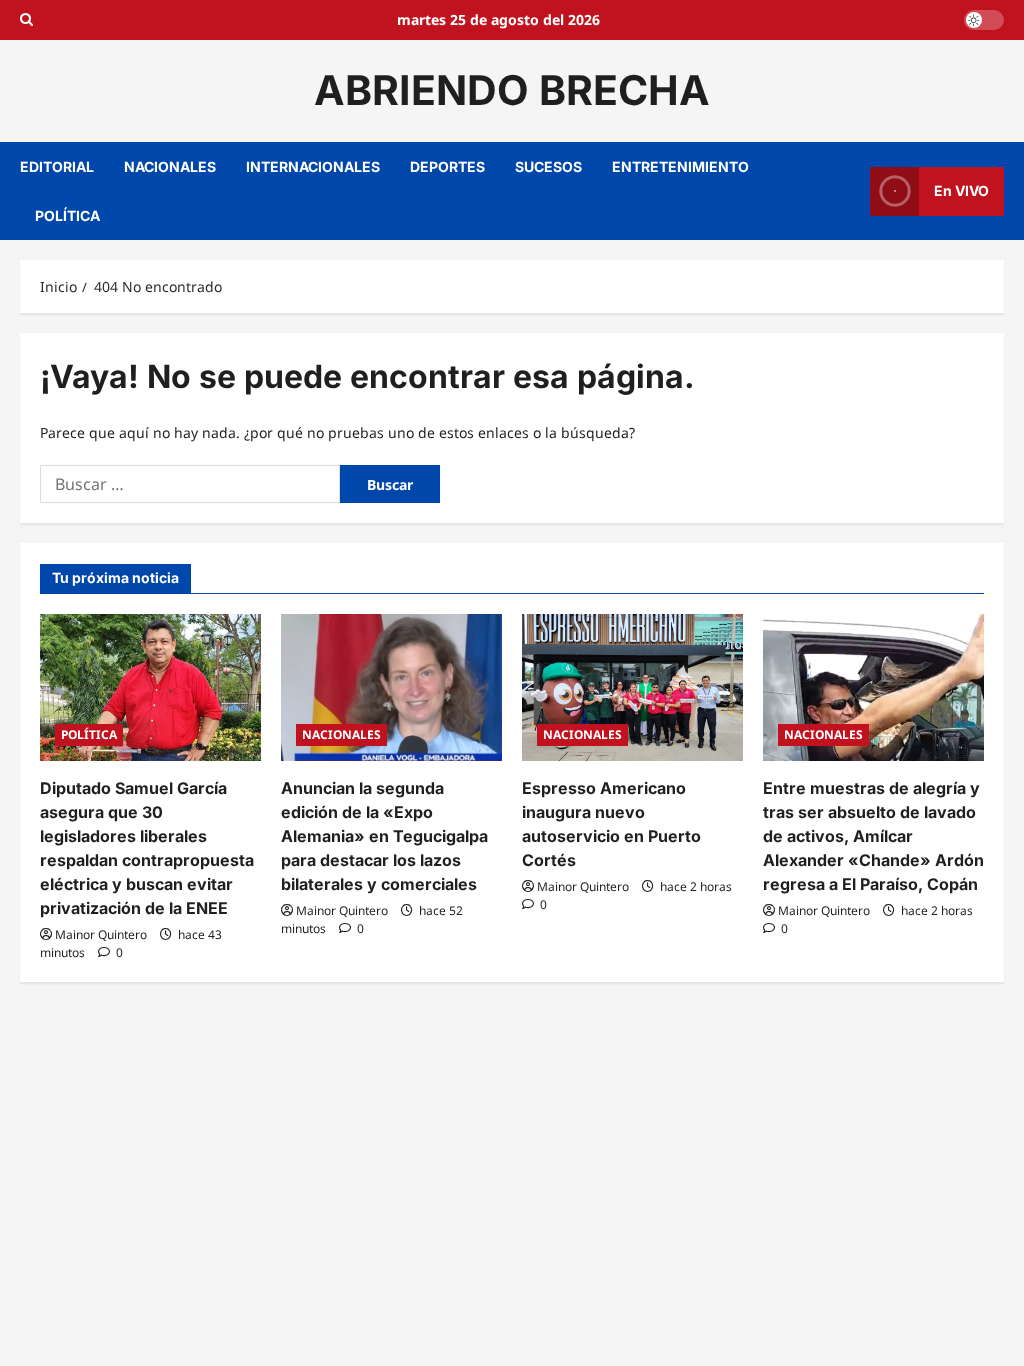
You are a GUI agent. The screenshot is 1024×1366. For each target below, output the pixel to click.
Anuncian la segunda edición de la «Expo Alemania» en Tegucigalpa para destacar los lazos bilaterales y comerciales (384, 836)
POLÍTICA (67, 215)
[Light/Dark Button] (984, 20)
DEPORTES (447, 166)
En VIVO (961, 190)
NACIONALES (170, 166)
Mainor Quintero (101, 934)
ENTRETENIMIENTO (680, 166)
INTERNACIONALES (313, 166)
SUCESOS (548, 166)
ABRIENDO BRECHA (512, 90)
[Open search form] (26, 20)
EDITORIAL (57, 166)
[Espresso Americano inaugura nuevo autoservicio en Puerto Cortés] (632, 687)
